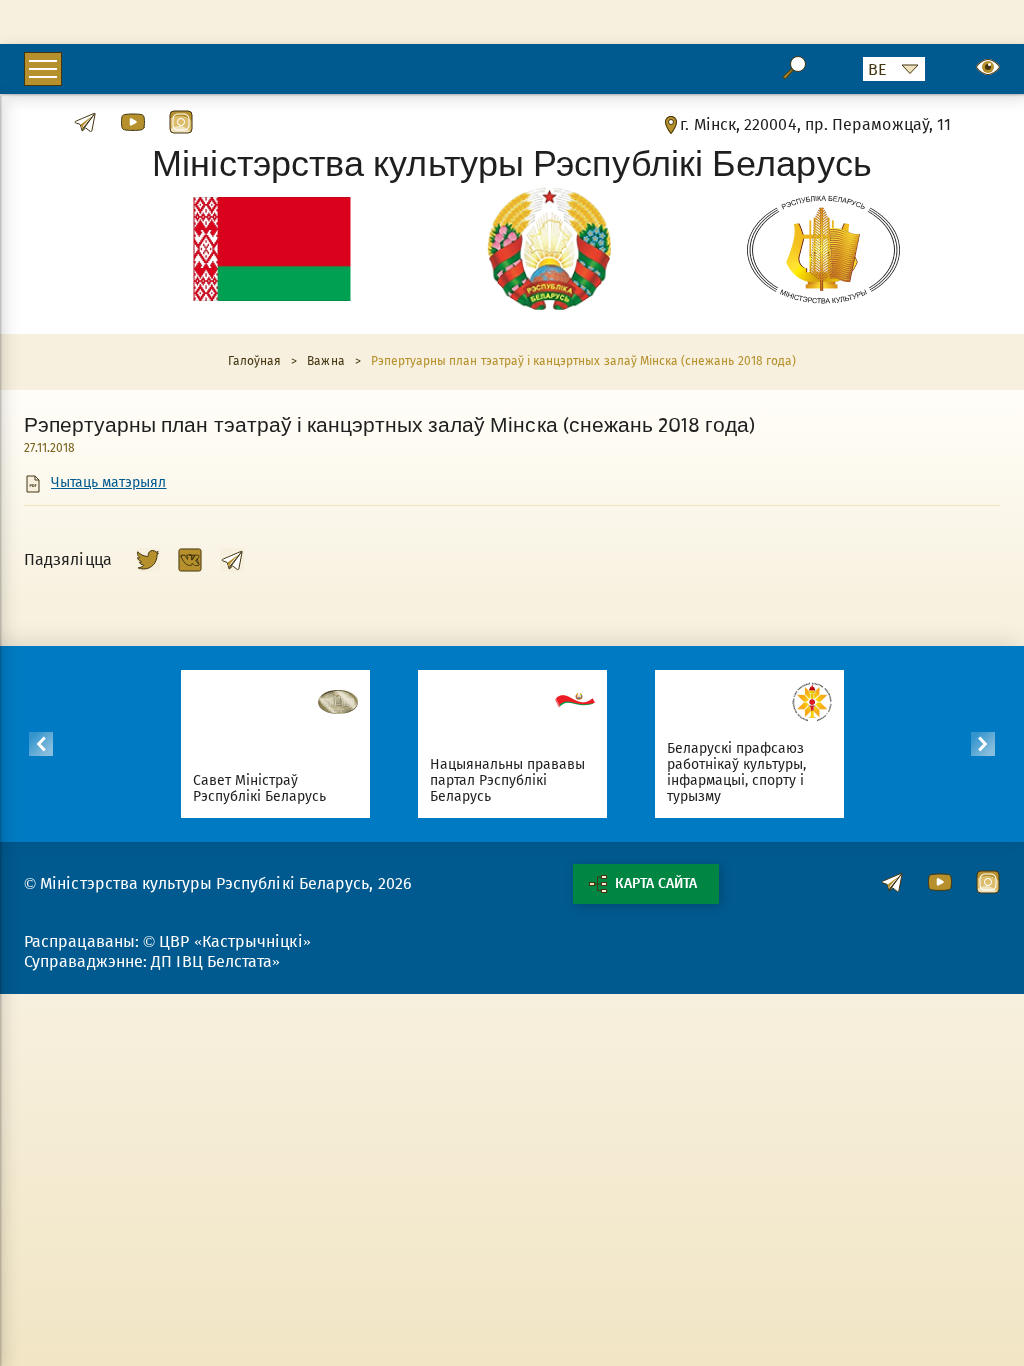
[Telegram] (232, 560)
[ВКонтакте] (190, 560)
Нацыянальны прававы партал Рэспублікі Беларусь (508, 780)
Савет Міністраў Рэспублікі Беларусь (260, 788)
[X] (148, 560)
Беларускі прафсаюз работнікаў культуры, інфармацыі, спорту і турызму (737, 772)
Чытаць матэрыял (109, 483)
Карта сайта (656, 883)
